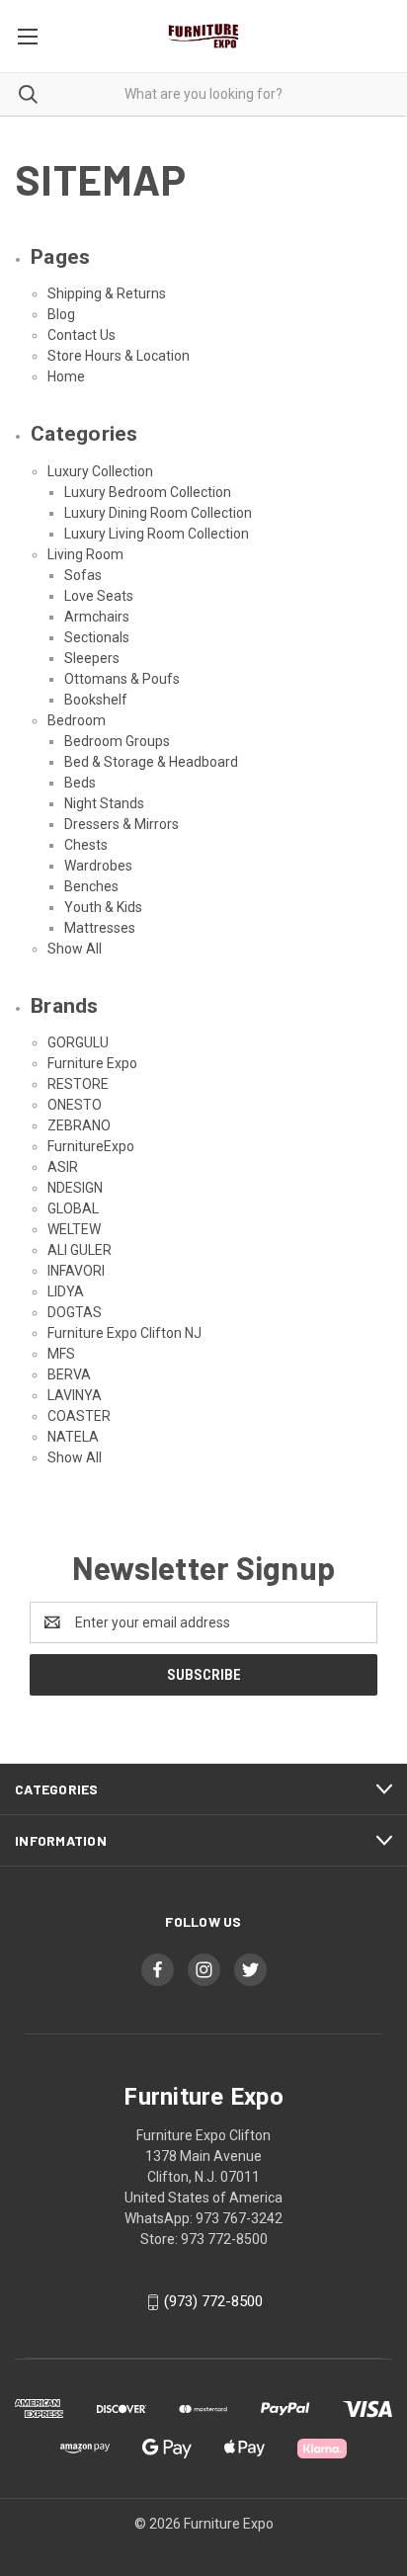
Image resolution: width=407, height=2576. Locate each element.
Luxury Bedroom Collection (148, 492)
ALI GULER (80, 1250)
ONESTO (75, 1105)
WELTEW (74, 1229)
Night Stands (104, 803)
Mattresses (100, 928)
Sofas (83, 575)
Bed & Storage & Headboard (151, 762)
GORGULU (78, 1042)
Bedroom (77, 720)
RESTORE (78, 1084)
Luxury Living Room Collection (157, 534)
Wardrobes (98, 866)
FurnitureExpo (91, 1146)
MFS (61, 1354)
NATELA (73, 1437)
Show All (75, 949)
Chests (86, 845)
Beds (80, 783)
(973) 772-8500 (213, 2301)
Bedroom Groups (117, 741)
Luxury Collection (100, 471)
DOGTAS (75, 1312)
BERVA (69, 1374)
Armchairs (97, 617)
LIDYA (66, 1291)
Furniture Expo (92, 1063)
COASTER (79, 1416)
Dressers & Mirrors (122, 824)
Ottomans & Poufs (122, 679)
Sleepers (92, 658)
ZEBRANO (79, 1125)
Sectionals (97, 637)
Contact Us (81, 335)
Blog (61, 314)
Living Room (85, 554)
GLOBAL (73, 1208)
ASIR (63, 1167)
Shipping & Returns (107, 293)
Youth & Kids (103, 907)
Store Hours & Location (119, 356)
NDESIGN (75, 1188)
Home (66, 376)
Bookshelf (96, 700)
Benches (91, 886)
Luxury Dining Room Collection (158, 513)
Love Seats (99, 596)
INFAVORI (76, 1271)
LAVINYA (75, 1395)
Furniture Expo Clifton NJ (124, 1333)
